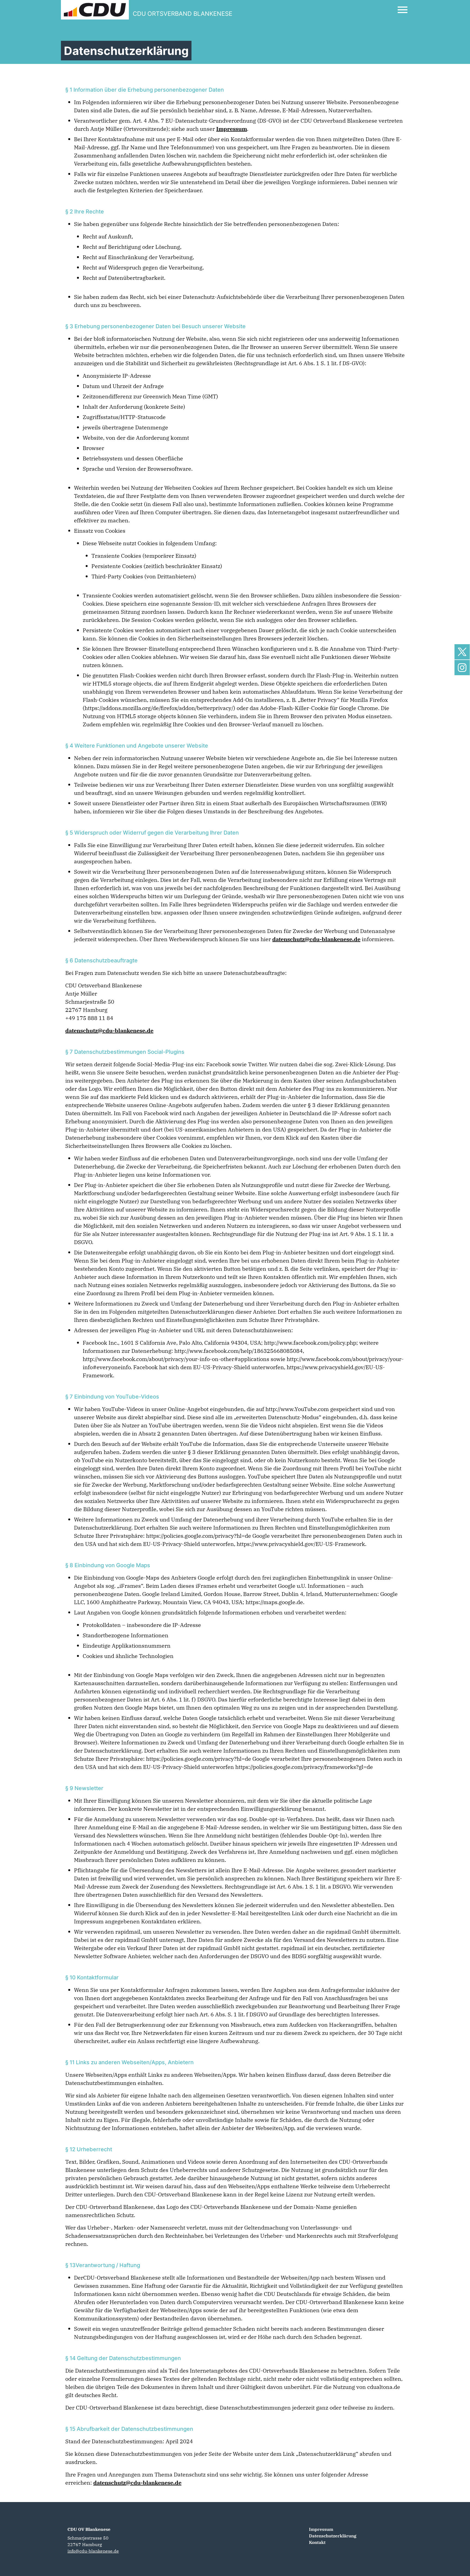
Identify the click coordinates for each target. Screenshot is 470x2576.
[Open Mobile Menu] (403, 10)
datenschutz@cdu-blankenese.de (316, 939)
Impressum (232, 129)
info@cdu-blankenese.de (93, 2551)
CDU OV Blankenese (89, 2529)
